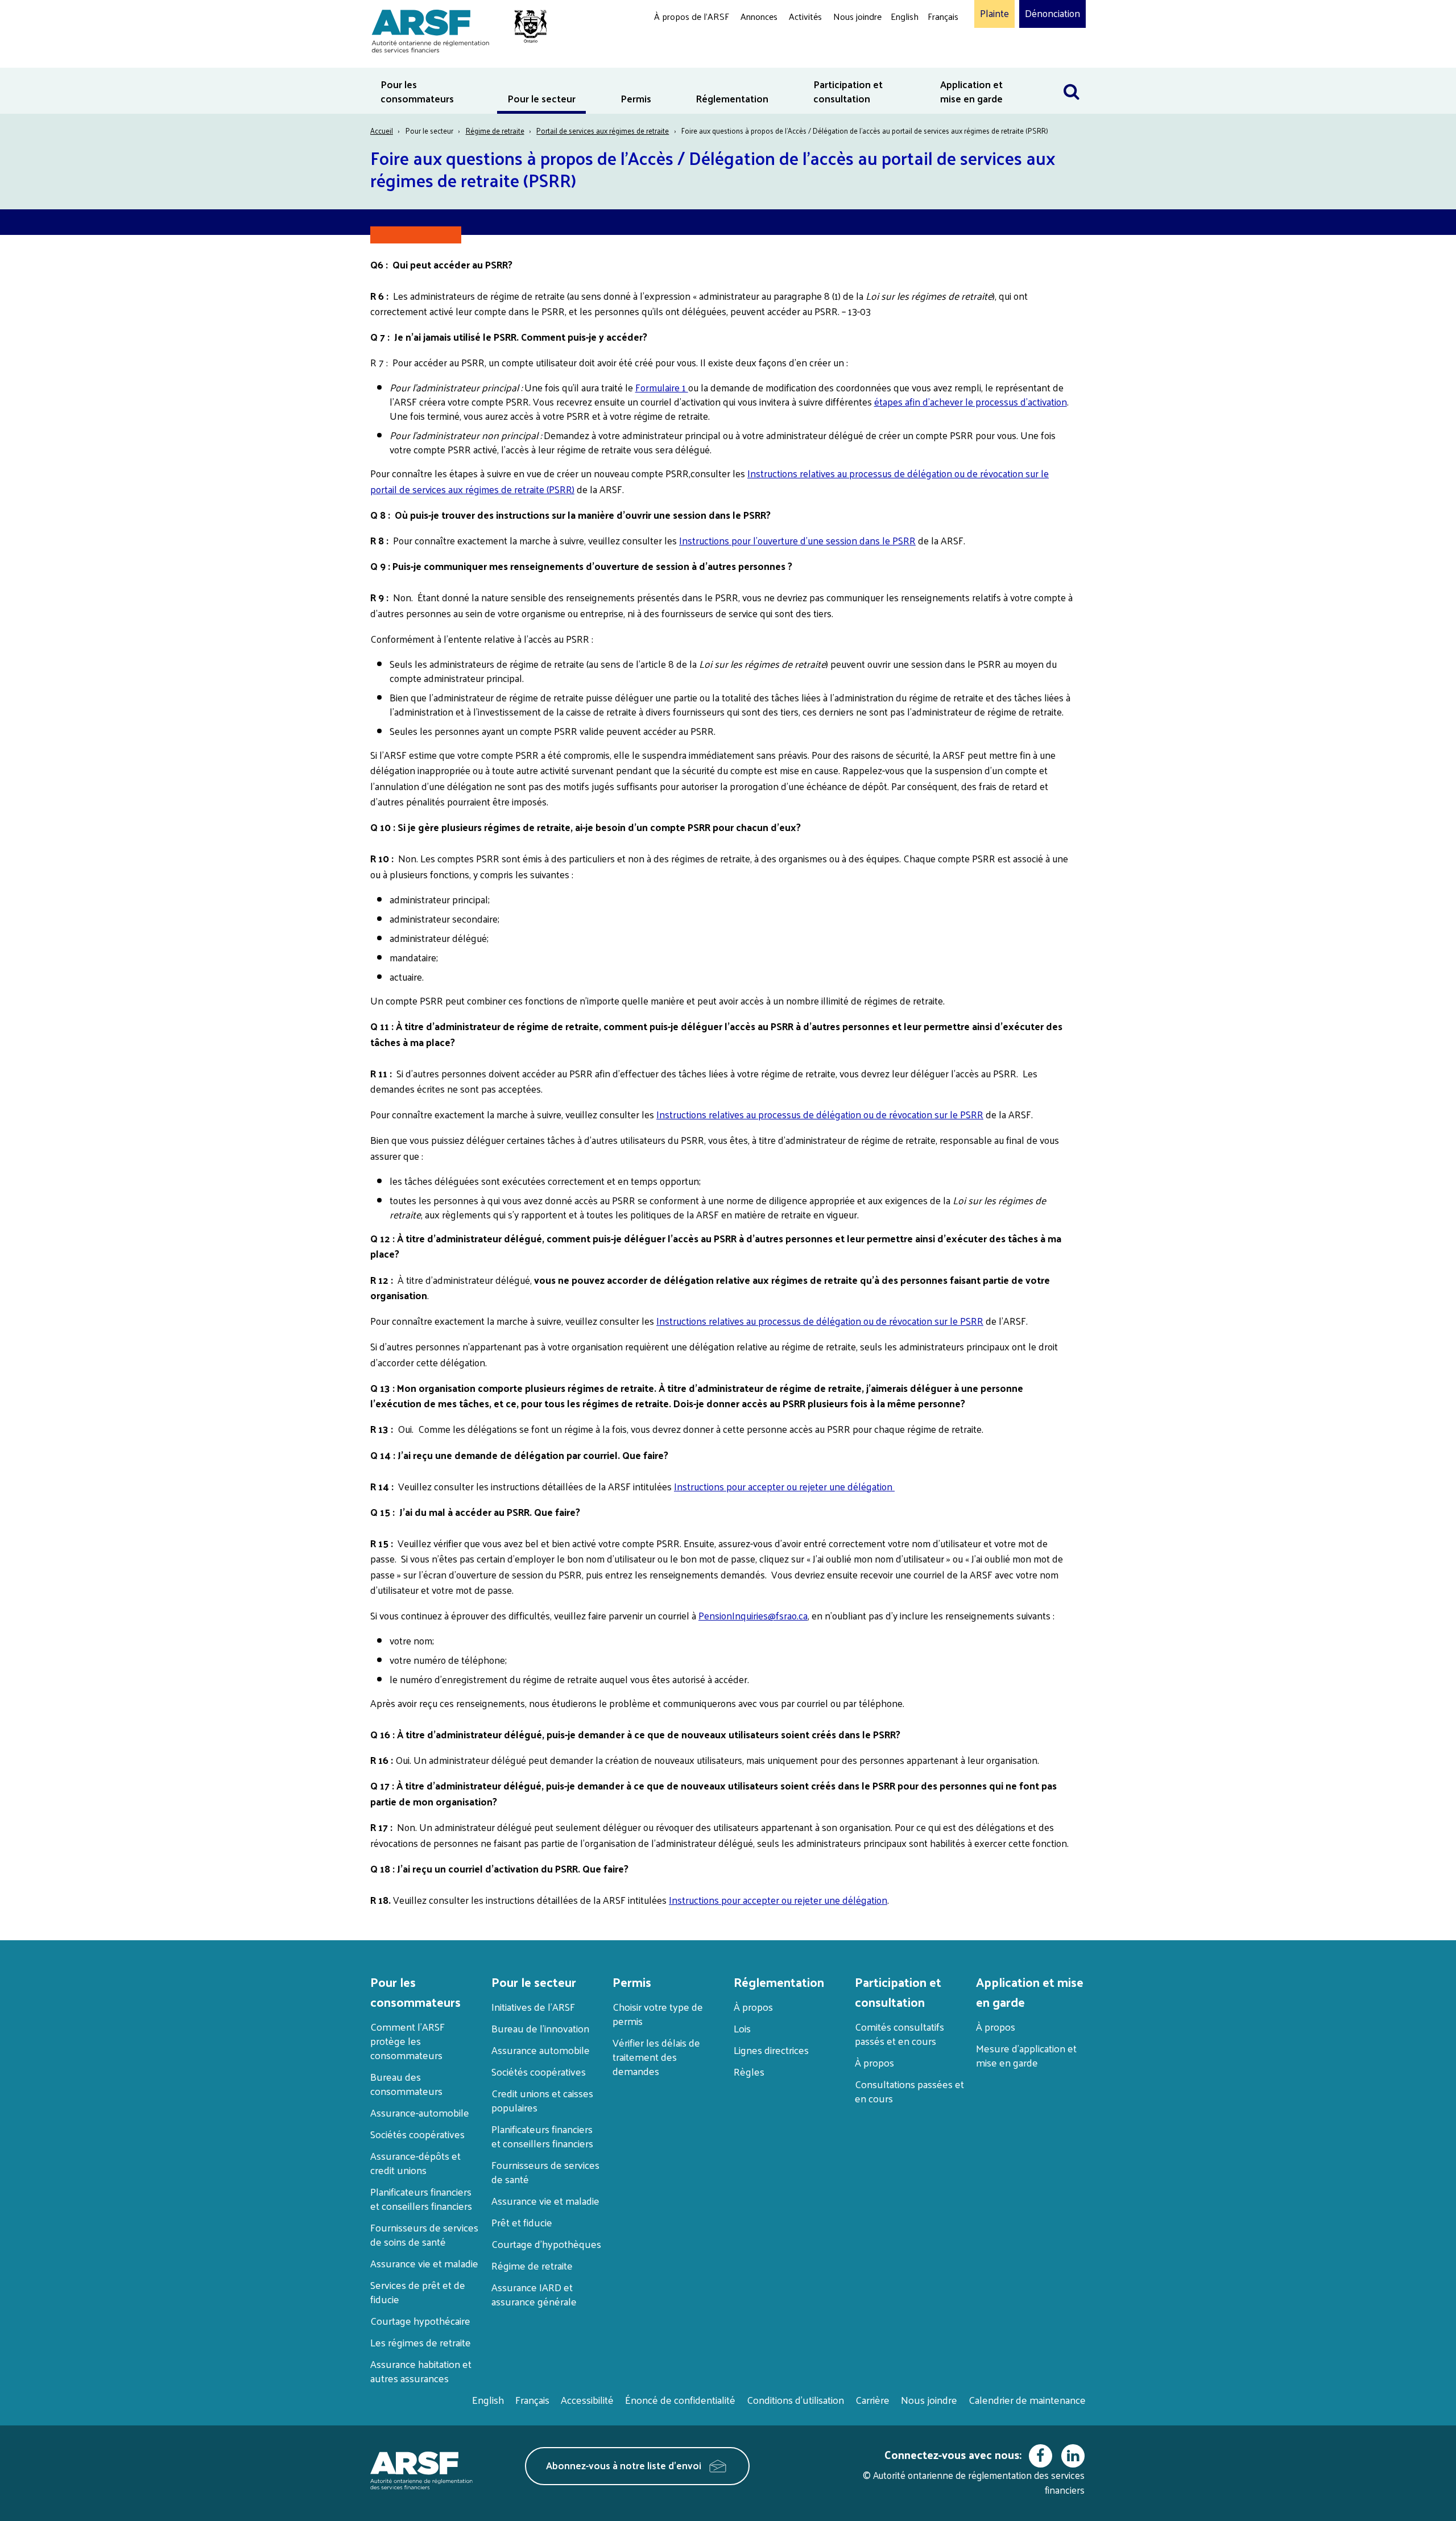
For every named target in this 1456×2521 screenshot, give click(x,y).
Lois (742, 2028)
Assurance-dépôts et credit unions (415, 2163)
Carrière (872, 2400)
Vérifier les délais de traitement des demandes (656, 2057)
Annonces (759, 16)
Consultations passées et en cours (909, 2091)
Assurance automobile (541, 2050)
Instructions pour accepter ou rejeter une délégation (784, 1486)
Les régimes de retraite (421, 2342)
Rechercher (1072, 75)
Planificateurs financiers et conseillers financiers (421, 2198)
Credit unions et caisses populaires (542, 2100)
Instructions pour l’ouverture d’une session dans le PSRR (797, 540)
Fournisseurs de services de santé (545, 2172)
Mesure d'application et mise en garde (1026, 2055)
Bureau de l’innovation (540, 2028)
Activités (805, 16)
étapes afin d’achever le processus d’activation (971, 402)
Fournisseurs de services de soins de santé (424, 2234)
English (905, 16)
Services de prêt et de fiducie (418, 2292)
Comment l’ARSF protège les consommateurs (408, 2041)
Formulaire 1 (662, 387)
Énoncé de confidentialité (680, 2400)
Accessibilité (587, 2400)
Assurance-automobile (420, 2112)
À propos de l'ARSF (692, 16)
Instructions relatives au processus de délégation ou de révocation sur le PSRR (820, 1114)
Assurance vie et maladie (424, 2263)
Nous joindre (857, 16)
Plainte (994, 14)
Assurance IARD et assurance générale (534, 2294)
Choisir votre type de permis (658, 2014)
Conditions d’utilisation (795, 2400)
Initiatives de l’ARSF (533, 2007)
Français (943, 16)
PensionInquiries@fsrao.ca (753, 1615)
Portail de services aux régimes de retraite (603, 131)
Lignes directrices (771, 2050)
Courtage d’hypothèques (546, 2244)
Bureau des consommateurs (406, 2084)
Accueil (382, 131)
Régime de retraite (495, 131)
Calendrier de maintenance (1027, 2400)
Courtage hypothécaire (420, 2320)
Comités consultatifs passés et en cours (899, 2034)
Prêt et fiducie (522, 2222)
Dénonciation (1052, 14)
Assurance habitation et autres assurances (421, 2371)
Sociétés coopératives (417, 2134)
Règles (749, 2071)
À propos (753, 2007)
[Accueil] (454, 29)
